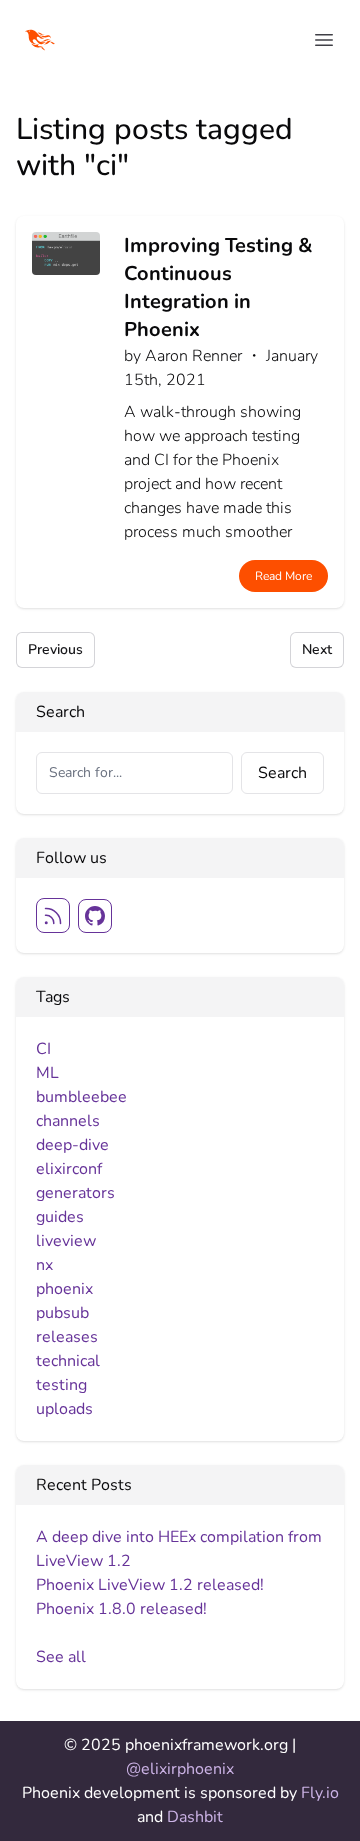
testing (61, 1385)
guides (60, 1217)
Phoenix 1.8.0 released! (121, 1609)
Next (317, 649)
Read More (283, 576)
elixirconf (69, 1169)
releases (67, 1337)
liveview (66, 1241)
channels (68, 1121)
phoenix (64, 1289)
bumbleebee (81, 1097)
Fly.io (320, 1793)
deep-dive (72, 1145)
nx (44, 1265)
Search (282, 773)
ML (47, 1073)
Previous (55, 649)
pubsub (62, 1313)
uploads (64, 1409)
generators (75, 1193)
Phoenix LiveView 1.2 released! (150, 1585)
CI (43, 1049)
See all (61, 1657)
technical (68, 1361)
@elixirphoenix (180, 1769)
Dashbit (195, 1817)
